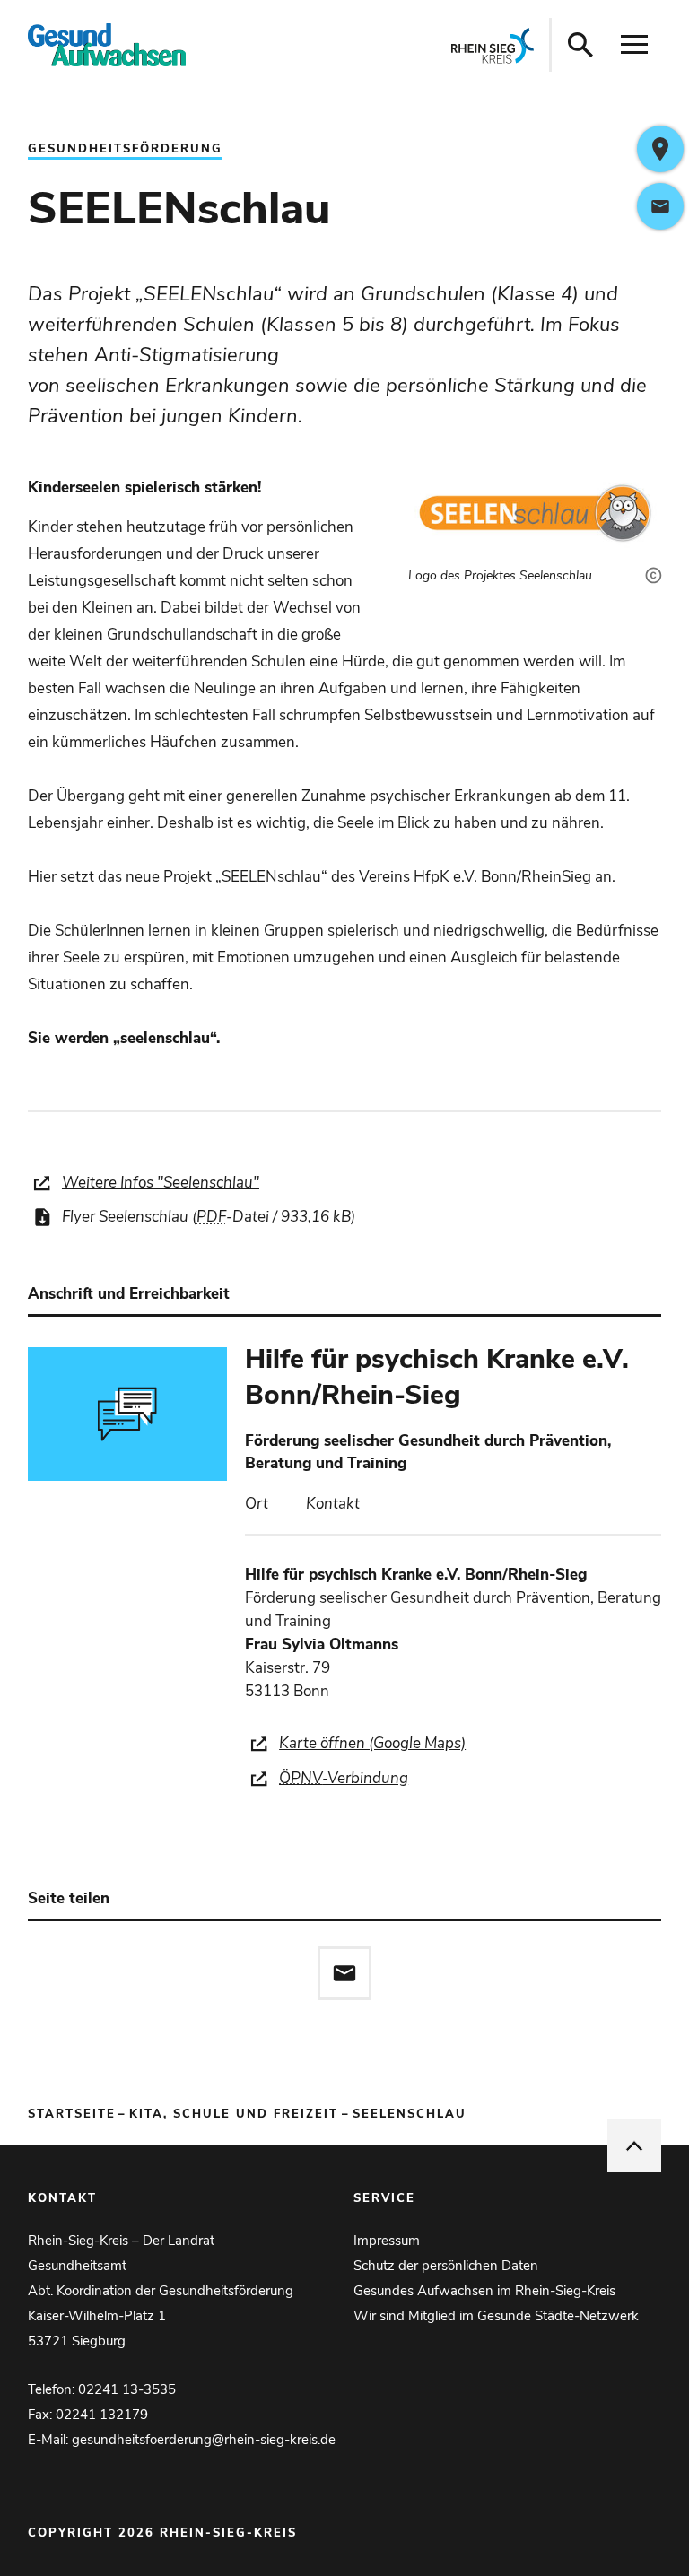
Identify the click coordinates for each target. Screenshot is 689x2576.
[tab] (257, 1504)
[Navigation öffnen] (634, 45)
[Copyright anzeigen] (650, 561)
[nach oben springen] (634, 2145)
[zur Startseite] (155, 45)
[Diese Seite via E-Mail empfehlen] (344, 1973)
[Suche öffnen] (580, 45)
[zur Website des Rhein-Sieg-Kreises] (493, 45)
